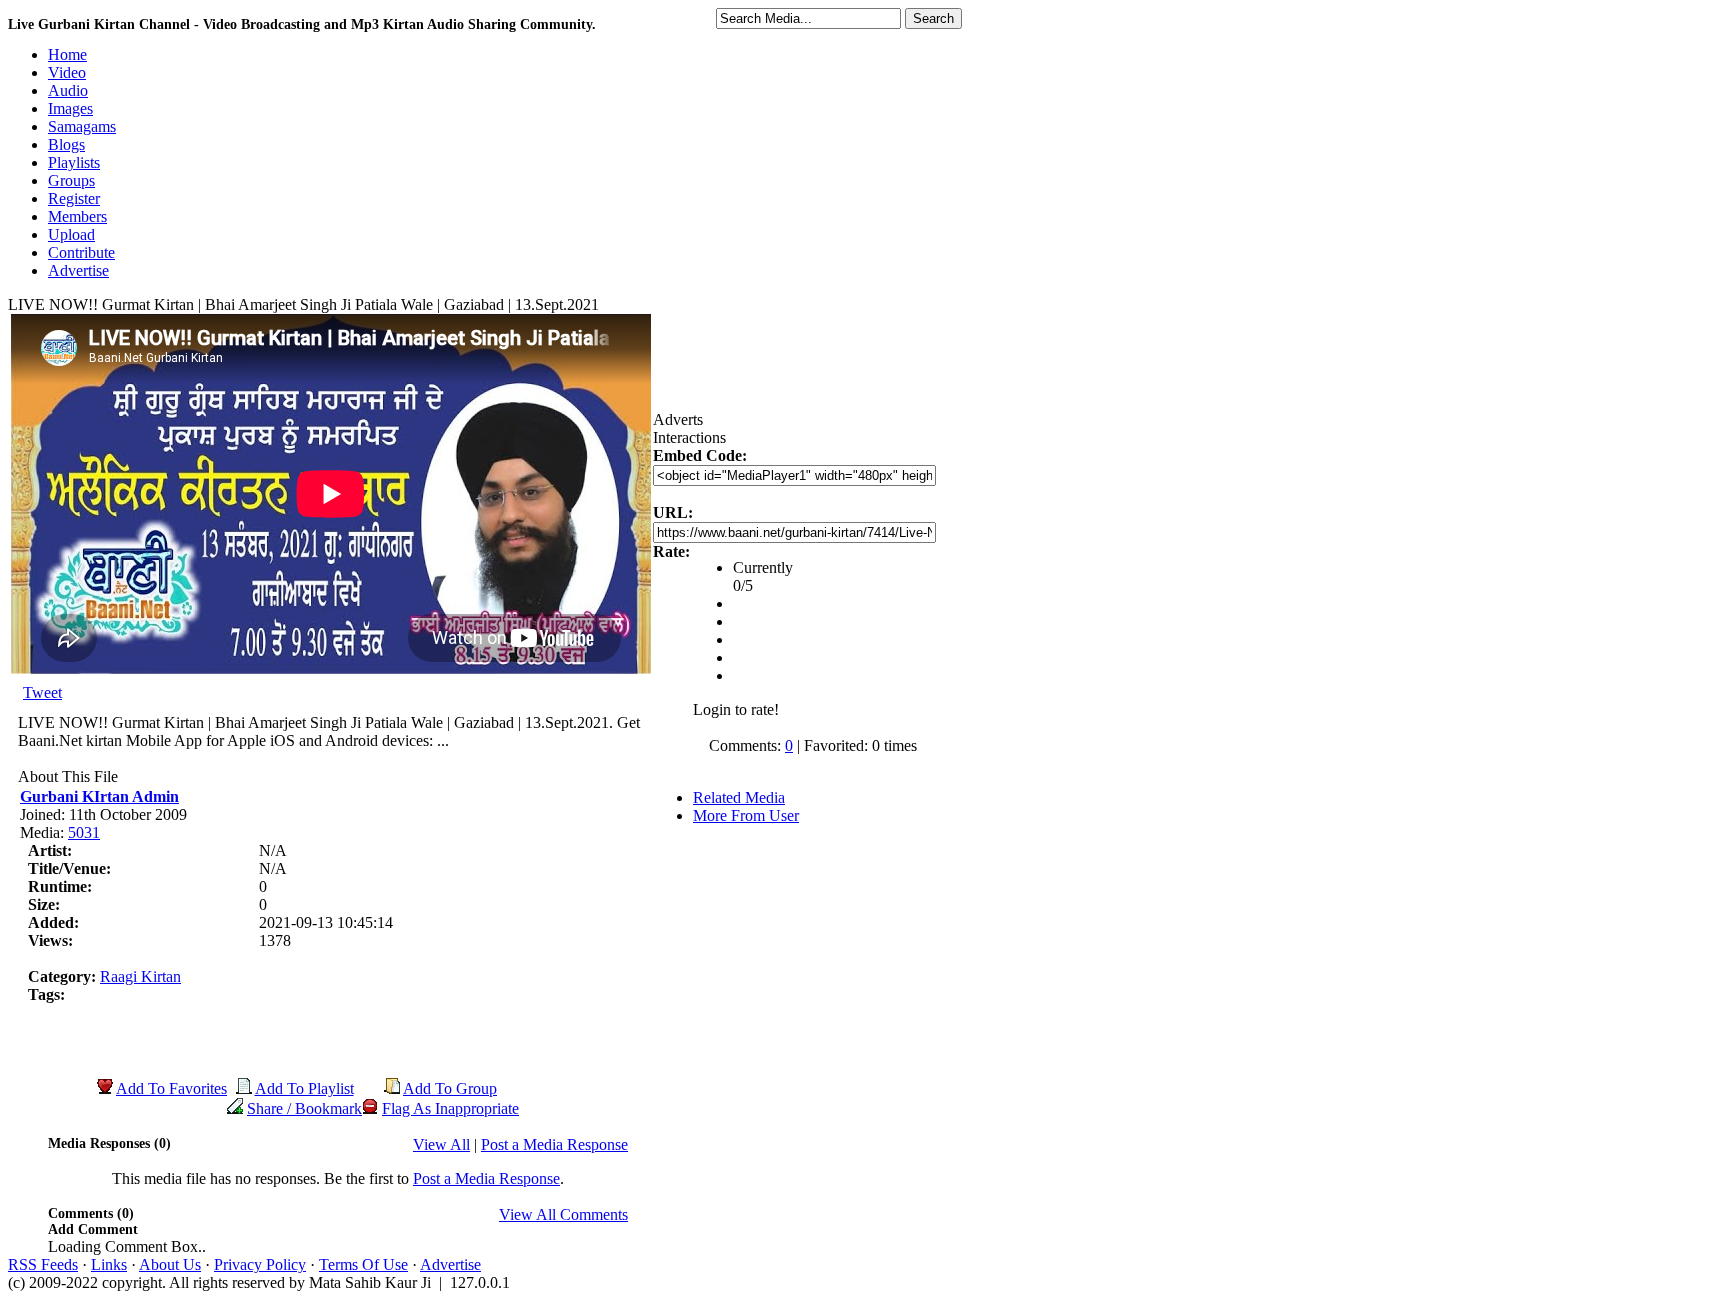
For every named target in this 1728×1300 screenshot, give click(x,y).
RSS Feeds (43, 1264)
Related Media (739, 797)
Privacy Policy (260, 1264)
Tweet (42, 692)
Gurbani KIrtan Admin (99, 796)
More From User (746, 815)
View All (441, 1144)
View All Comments (563, 1214)
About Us (170, 1264)
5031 (84, 832)
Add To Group (450, 1088)
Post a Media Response (554, 1144)
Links (109, 1264)
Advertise (450, 1264)
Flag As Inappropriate (450, 1108)
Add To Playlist (304, 1088)
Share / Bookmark (304, 1108)
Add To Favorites (171, 1088)
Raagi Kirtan (140, 976)
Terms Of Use (363, 1264)
